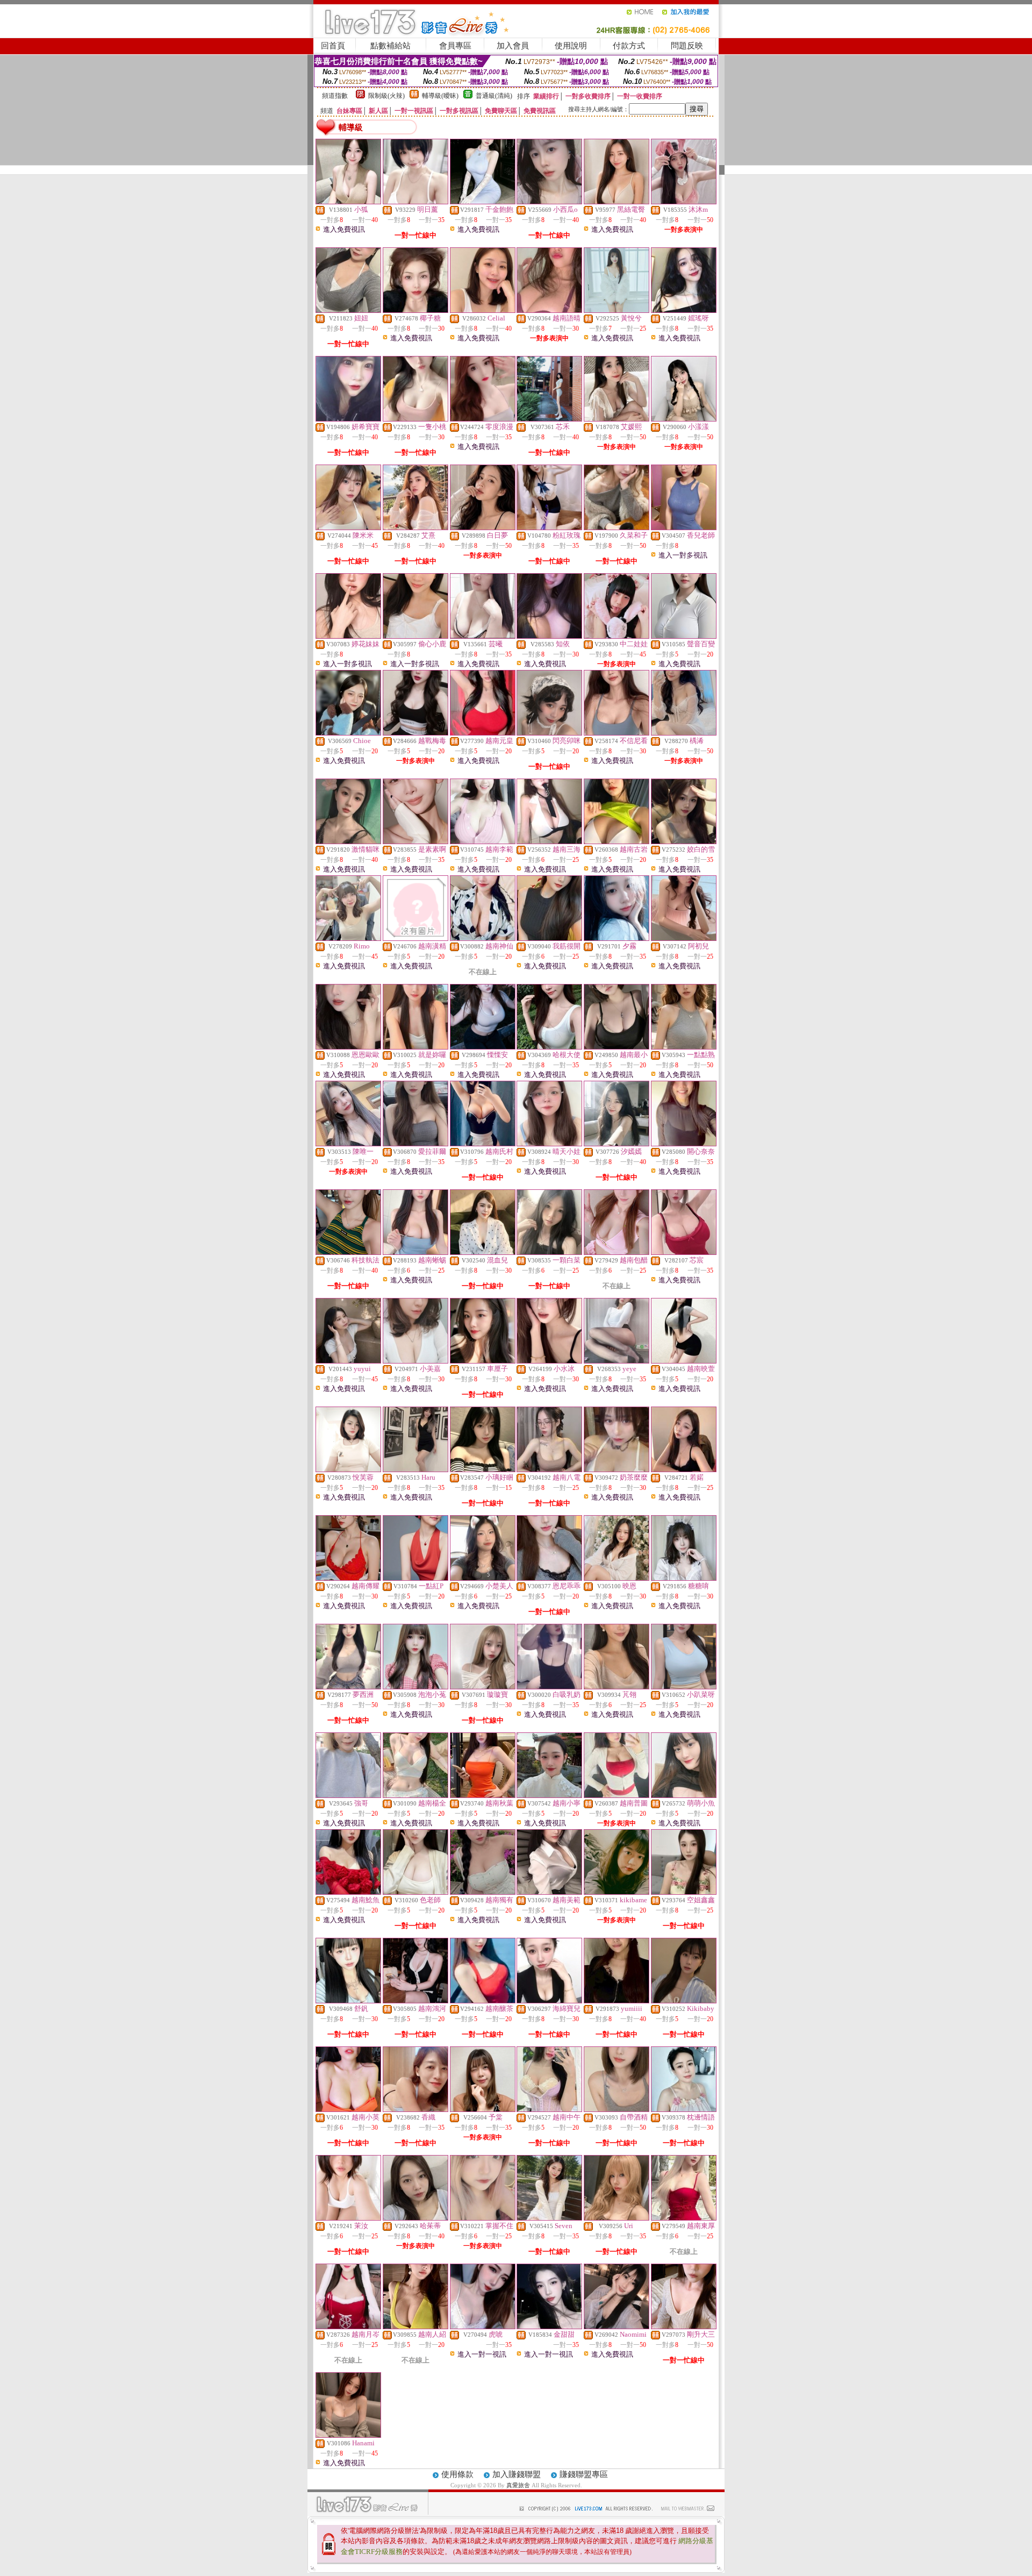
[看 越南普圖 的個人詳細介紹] (617, 1795)
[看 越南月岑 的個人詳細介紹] (348, 2327)
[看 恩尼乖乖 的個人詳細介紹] (549, 1578)
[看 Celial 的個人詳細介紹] (483, 310)
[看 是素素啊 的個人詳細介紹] (415, 841)
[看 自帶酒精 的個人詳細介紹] (617, 2109)
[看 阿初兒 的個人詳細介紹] (684, 938)
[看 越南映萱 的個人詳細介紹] (684, 1361)
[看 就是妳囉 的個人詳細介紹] (415, 1047)
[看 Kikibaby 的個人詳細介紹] (684, 2001)
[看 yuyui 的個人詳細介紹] (348, 1361)
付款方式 (629, 46)
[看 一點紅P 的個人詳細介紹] (415, 1578)
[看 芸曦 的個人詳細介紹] (483, 636)
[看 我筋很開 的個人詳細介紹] (549, 938)
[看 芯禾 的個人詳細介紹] (549, 419)
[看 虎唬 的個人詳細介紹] (483, 2327)
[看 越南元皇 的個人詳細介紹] (483, 733)
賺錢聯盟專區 (584, 2474)
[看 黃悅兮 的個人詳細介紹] (617, 310)
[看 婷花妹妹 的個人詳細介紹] (348, 636)
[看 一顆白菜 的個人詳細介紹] (549, 1252)
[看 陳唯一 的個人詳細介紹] (348, 1144)
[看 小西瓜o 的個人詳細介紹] (549, 202)
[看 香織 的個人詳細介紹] (415, 2109)
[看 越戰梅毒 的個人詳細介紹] (415, 733)
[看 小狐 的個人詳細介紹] (348, 202)
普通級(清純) (494, 96)
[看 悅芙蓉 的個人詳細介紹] (348, 1469)
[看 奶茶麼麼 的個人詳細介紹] (617, 1469)
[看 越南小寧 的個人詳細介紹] (549, 1795)
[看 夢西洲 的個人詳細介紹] (348, 1687)
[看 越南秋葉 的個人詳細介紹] (483, 1795)
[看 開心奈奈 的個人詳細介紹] (684, 1144)
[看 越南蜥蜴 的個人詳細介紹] (415, 1252)
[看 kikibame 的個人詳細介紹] (617, 1892)
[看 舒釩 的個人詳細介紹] (348, 2001)
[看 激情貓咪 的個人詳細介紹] (348, 841)
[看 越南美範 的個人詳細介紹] (549, 1892)
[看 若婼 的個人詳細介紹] (684, 1469)
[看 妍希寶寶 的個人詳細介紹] (348, 419)
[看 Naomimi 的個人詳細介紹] (617, 2327)
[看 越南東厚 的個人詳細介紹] (684, 2218)
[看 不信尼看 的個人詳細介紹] (617, 733)
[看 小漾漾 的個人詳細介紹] (684, 419)
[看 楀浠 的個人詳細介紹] (684, 733)
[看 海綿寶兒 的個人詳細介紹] (549, 2001)
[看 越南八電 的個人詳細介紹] (549, 1469)
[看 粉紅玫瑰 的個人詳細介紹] (549, 527)
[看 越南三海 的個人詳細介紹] (549, 841)
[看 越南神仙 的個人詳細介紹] (483, 938)
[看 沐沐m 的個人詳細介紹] (684, 202)
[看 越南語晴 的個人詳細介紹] (549, 310)
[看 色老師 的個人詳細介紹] (415, 1892)
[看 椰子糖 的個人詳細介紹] (415, 310)
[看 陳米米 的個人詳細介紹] (348, 527)
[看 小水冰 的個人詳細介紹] (549, 1361)
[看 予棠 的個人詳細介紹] (483, 2109)
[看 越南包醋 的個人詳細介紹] (617, 1252)
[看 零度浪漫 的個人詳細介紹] (483, 419)
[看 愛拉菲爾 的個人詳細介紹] (415, 1144)
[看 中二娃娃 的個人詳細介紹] (617, 636)
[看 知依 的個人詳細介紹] (549, 636)
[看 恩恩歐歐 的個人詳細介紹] (348, 1047)
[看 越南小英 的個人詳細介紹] (348, 2109)
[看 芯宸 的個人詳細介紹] (684, 1252)
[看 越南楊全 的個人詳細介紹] (415, 1795)
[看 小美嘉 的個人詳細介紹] (415, 1361)
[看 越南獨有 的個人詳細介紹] (483, 1892)
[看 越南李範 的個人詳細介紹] (483, 841)
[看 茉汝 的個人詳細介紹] (348, 2218)
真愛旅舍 (518, 2485)
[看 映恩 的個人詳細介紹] (617, 1578)
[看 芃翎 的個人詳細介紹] (617, 1687)
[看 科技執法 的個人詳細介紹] (348, 1252)
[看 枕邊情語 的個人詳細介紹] (684, 2109)
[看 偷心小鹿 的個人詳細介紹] (415, 636)
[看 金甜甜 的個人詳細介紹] (549, 2327)
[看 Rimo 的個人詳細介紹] (348, 938)
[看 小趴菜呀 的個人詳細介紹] (684, 1687)
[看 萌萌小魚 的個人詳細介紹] (684, 1795)
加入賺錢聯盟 (517, 2474)
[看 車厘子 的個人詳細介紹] (483, 1361)
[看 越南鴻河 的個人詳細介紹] (415, 2001)
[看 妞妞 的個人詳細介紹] (348, 310)
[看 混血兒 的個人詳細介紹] (483, 1252)
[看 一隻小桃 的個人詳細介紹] (415, 419)
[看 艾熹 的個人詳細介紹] (415, 527)
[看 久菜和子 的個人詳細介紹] (617, 527)
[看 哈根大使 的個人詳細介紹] (549, 1047)
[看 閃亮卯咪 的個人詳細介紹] (549, 733)
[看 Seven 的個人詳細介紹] (549, 2218)
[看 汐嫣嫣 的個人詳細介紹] (617, 1144)
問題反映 (687, 46)
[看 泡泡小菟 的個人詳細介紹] (415, 1687)
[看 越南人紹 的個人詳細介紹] (415, 2327)
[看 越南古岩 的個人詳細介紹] (617, 841)
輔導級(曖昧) (440, 96)
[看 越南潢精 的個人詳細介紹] (415, 938)
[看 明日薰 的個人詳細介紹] (415, 202)
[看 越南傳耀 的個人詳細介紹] (348, 1578)
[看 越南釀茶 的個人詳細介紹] (483, 2001)
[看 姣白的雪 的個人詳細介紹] (684, 841)
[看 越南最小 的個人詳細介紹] (617, 1047)
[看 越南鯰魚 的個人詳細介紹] (348, 1892)
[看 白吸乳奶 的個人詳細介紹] (549, 1687)
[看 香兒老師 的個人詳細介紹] (684, 527)
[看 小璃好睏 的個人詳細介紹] (483, 1469)
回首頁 (333, 46)
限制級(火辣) (386, 96)
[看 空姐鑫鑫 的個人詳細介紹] (684, 1892)
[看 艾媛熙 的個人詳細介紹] (617, 419)
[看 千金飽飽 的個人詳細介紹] (483, 202)
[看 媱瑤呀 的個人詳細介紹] (684, 310)
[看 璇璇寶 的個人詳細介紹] (483, 1687)
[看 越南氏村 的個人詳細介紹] (483, 1144)
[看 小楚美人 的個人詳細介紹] (483, 1578)
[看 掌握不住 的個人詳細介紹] (483, 2218)
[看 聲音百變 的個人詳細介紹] (684, 636)
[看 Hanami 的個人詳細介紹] (348, 2435)
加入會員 (513, 46)
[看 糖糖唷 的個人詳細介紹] (684, 1578)
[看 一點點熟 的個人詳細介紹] (684, 1047)
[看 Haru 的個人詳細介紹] (415, 1469)
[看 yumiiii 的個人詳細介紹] (617, 2001)
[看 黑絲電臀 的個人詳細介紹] (617, 202)
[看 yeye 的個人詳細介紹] (617, 1361)
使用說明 (571, 46)
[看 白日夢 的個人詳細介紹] (483, 527)
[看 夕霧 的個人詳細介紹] (617, 938)
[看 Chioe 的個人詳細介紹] (348, 733)
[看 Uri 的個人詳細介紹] (617, 2218)
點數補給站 (390, 46)
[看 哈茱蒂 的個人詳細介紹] (415, 2218)
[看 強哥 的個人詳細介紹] (348, 1795)
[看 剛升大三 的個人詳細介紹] (684, 2327)
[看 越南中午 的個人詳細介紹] (549, 2109)
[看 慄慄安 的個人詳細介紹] (483, 1047)
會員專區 (455, 46)
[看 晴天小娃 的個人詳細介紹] (549, 1144)
